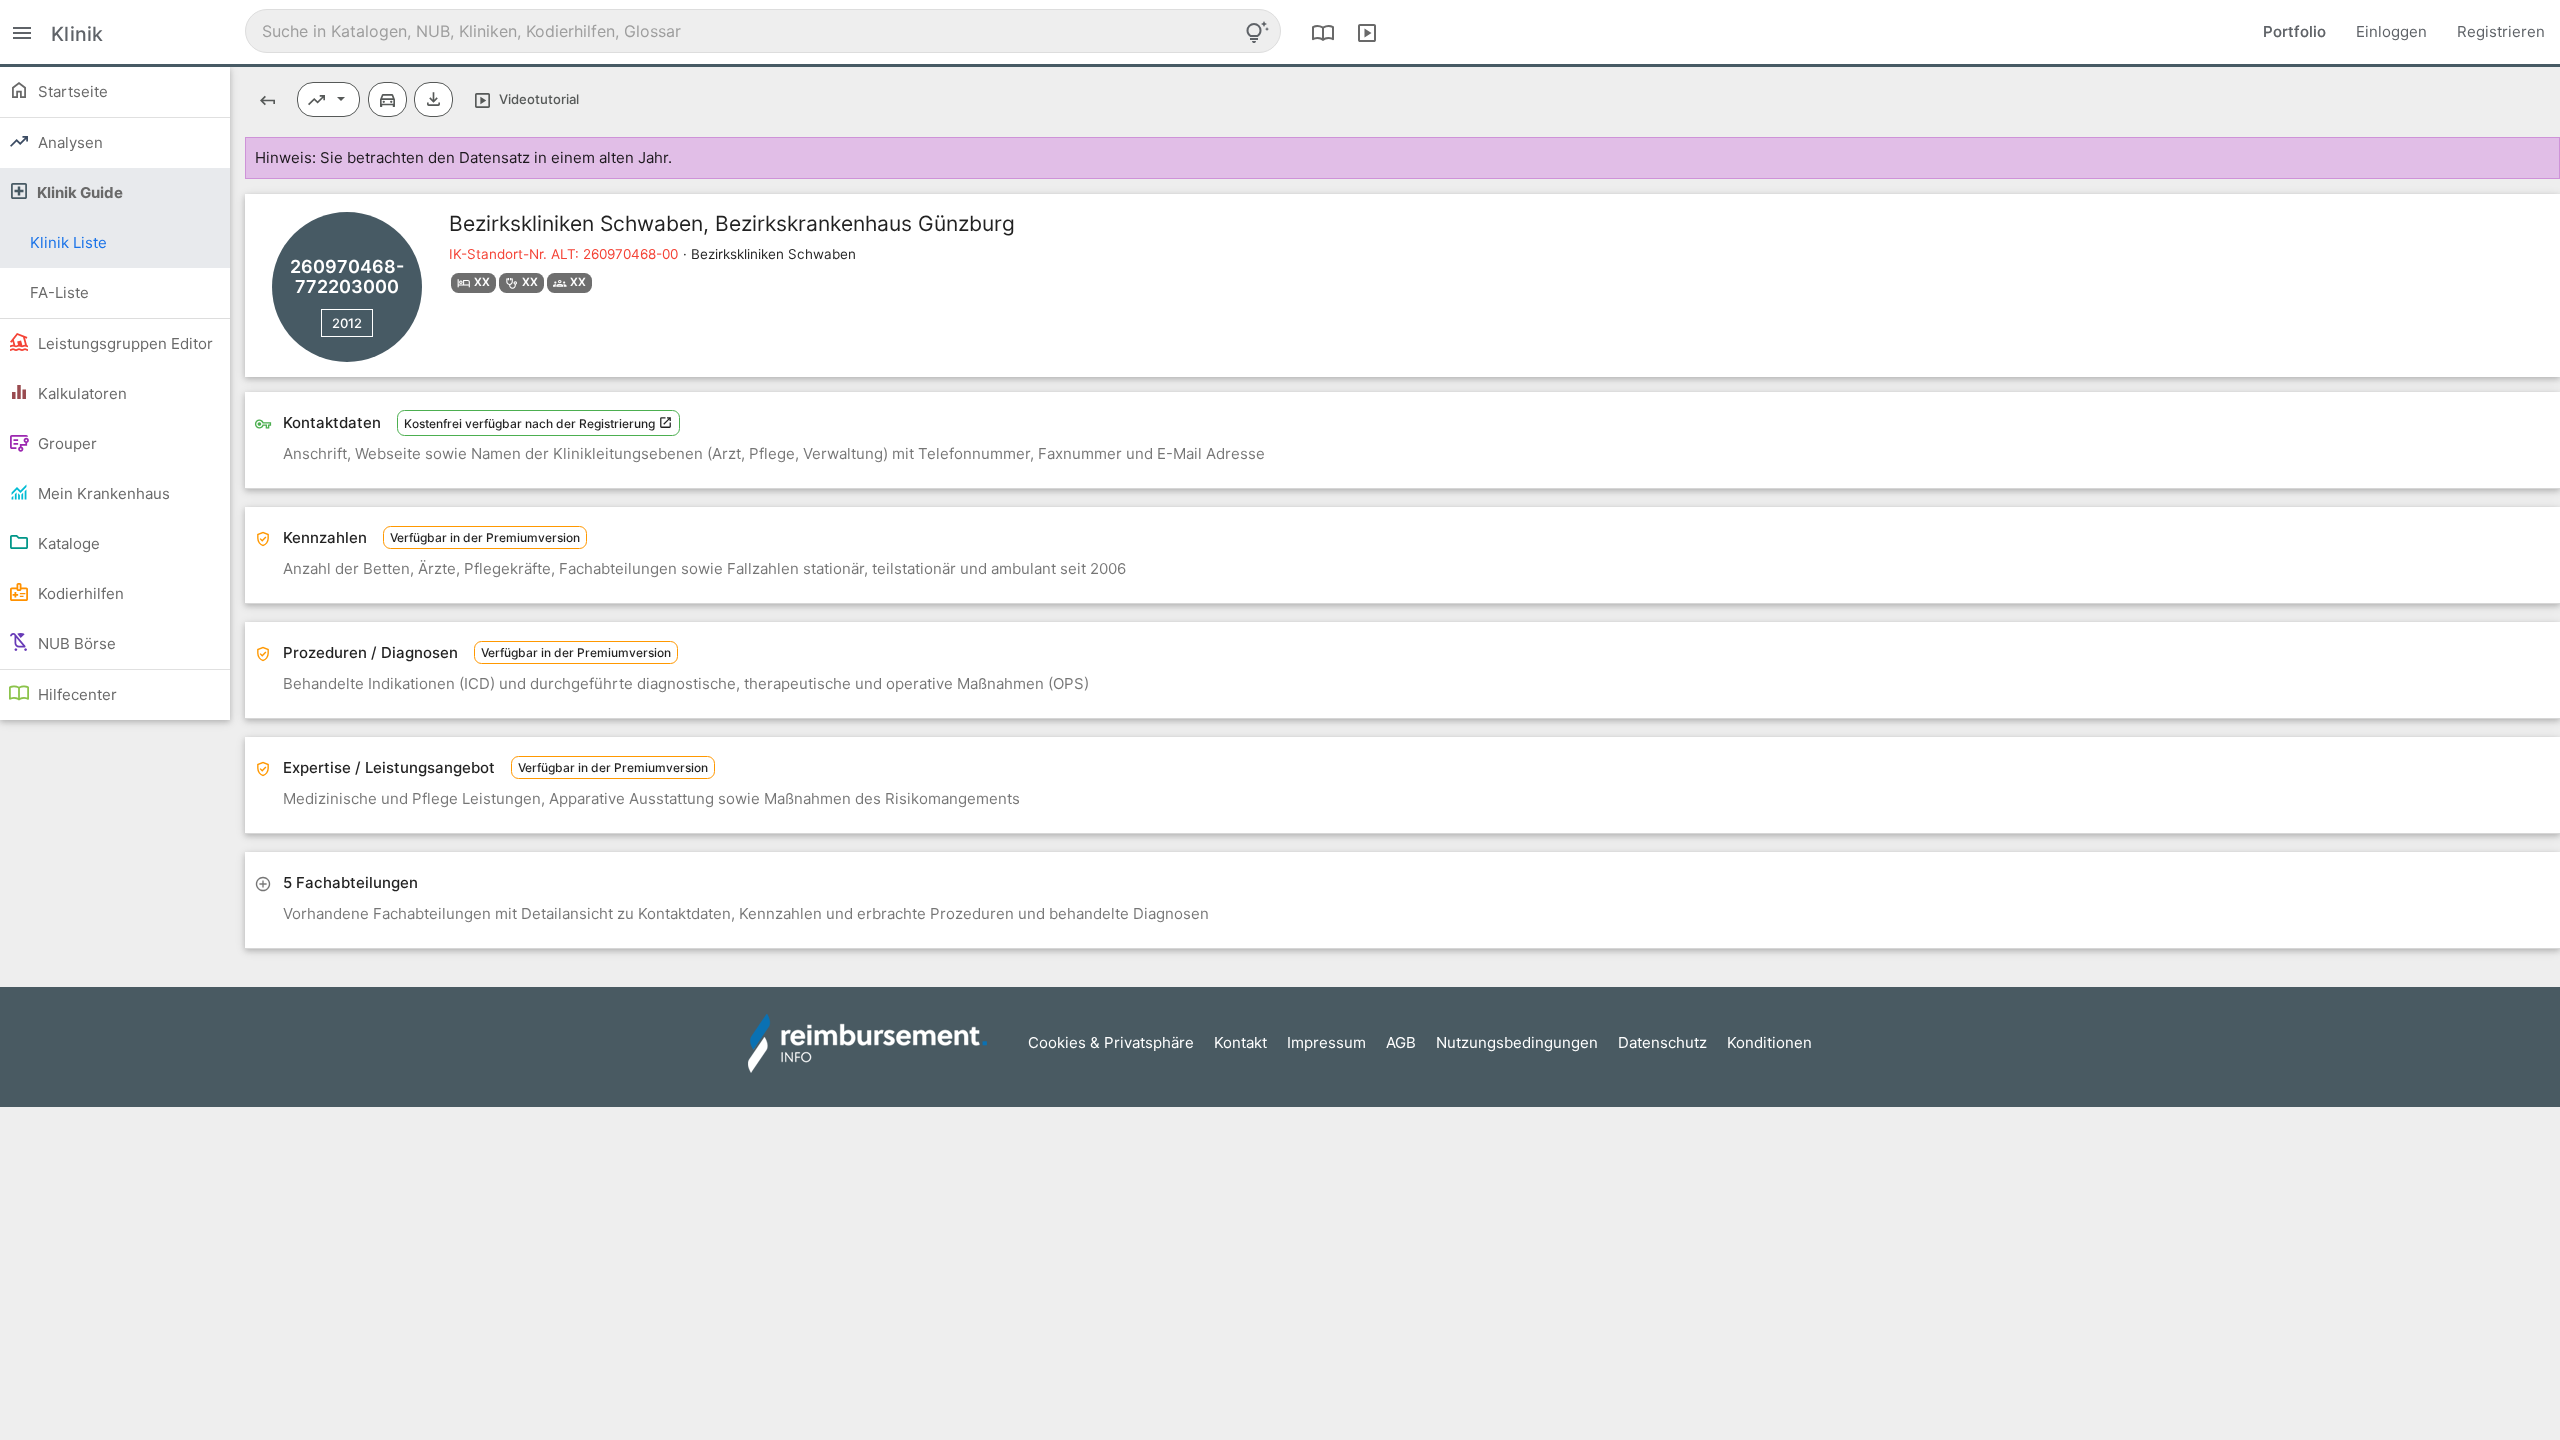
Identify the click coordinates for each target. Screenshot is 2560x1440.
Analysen (68, 142)
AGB (1401, 1042)
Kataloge (67, 543)
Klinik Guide (78, 192)
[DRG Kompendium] (1323, 32)
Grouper (65, 443)
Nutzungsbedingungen (1517, 1042)
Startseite (71, 91)
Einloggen (2391, 31)
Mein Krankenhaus (102, 493)
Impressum (1326, 1042)
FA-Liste (59, 292)
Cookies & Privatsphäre (1111, 1042)
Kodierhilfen (79, 593)
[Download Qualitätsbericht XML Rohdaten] (433, 99)
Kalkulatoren (80, 393)
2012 (347, 323)
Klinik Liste (68, 242)
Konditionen (1769, 1042)
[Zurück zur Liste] (267, 99)
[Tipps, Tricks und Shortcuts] (1257, 32)
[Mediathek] (1367, 32)
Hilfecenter (75, 694)
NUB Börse (75, 643)
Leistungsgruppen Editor (123, 343)
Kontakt (1240, 1042)
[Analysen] (329, 99)
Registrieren (2501, 31)
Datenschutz (1662, 1042)
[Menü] (22, 31)
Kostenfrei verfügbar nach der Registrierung (531, 423)
